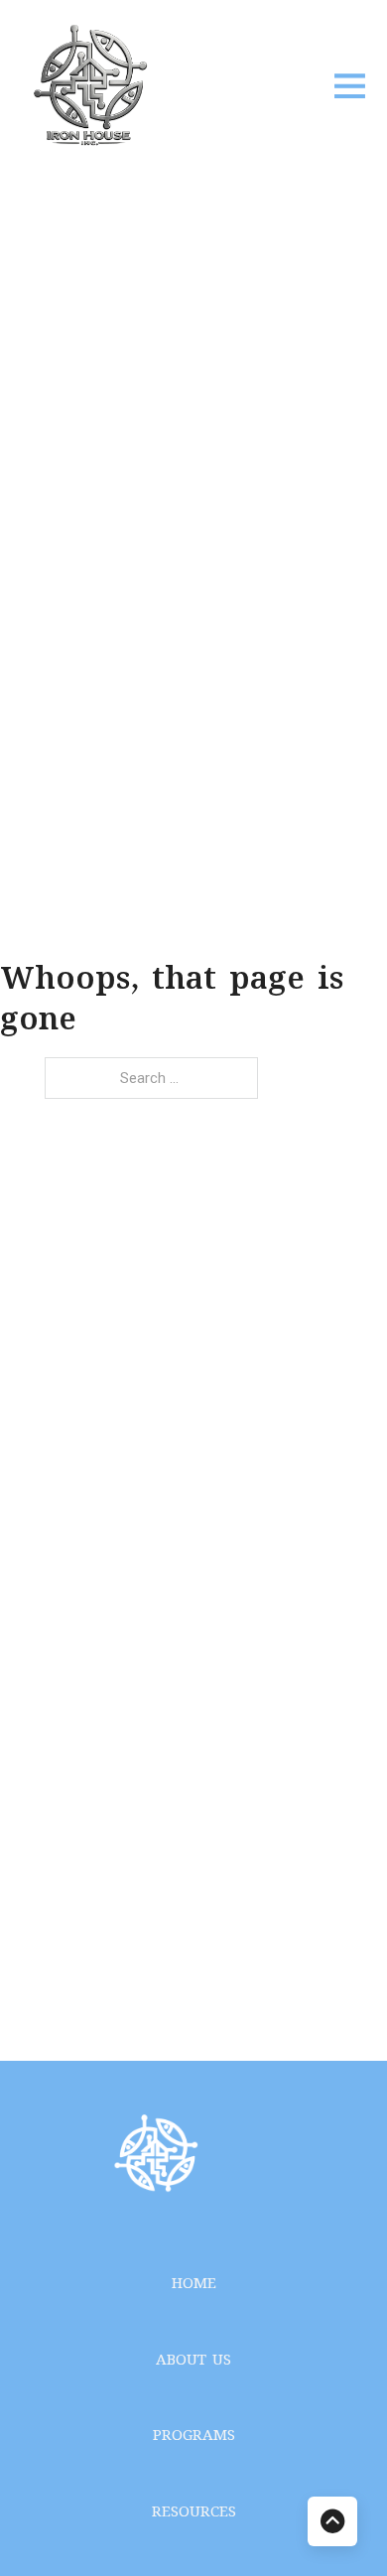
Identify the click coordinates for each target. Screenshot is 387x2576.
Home (194, 2285)
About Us (193, 2361)
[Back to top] (332, 2521)
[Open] (350, 85)
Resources (194, 2513)
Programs (194, 2437)
